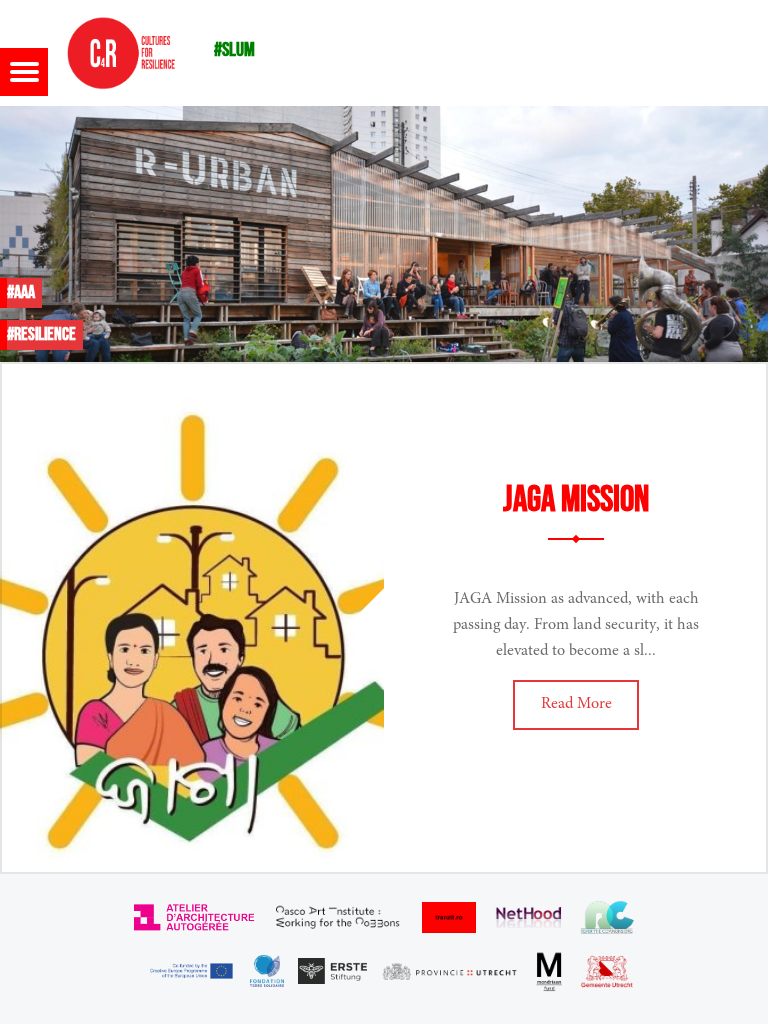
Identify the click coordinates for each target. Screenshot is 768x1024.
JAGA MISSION (576, 500)
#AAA (21, 292)
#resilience (41, 334)
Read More (576, 704)
